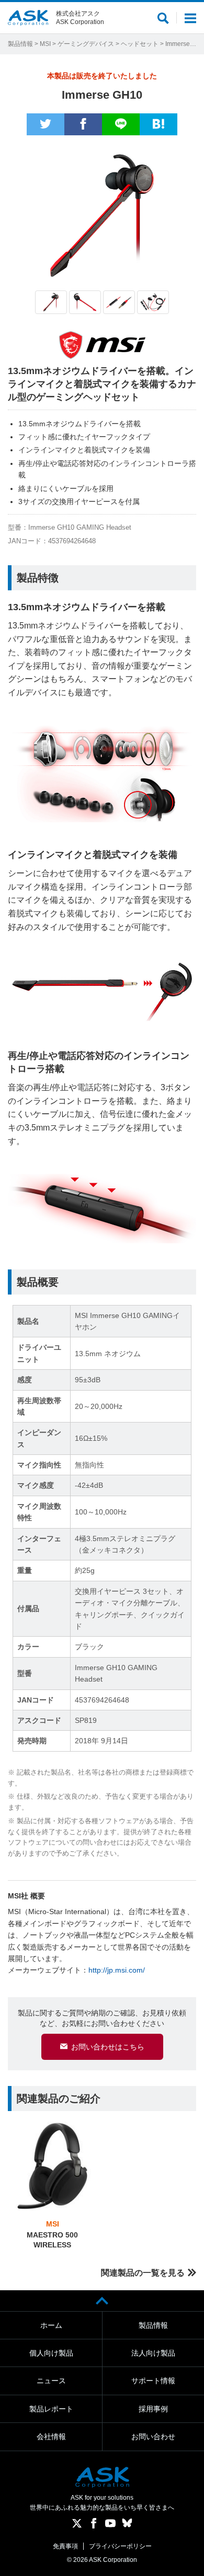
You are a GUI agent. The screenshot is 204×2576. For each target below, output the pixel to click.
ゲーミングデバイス (86, 44)
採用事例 (153, 2409)
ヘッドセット (140, 44)
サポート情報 (153, 2381)
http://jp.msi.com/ (117, 1970)
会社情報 (51, 2437)
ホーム (51, 2325)
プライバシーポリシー (120, 2546)
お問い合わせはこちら (108, 2047)
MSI (45, 44)
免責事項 (65, 2546)
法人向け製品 (153, 2353)
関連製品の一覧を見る (143, 2273)
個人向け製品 (51, 2353)
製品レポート (51, 2409)
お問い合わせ (153, 2437)
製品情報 (20, 44)
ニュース (51, 2381)
